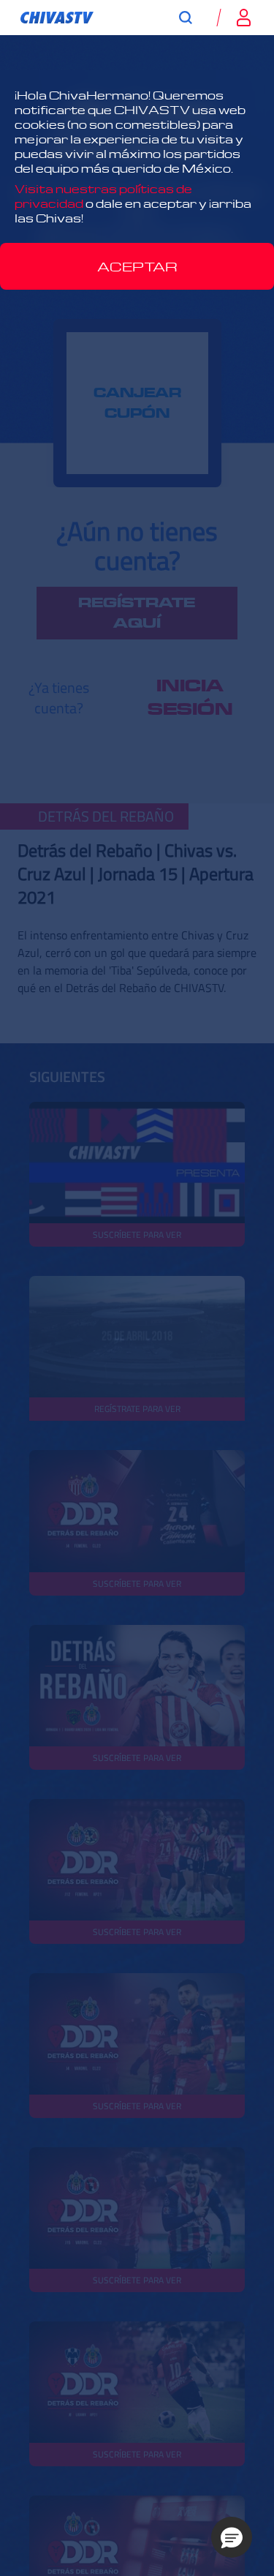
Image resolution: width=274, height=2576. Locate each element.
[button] (232, 2537)
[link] (57, 18)
